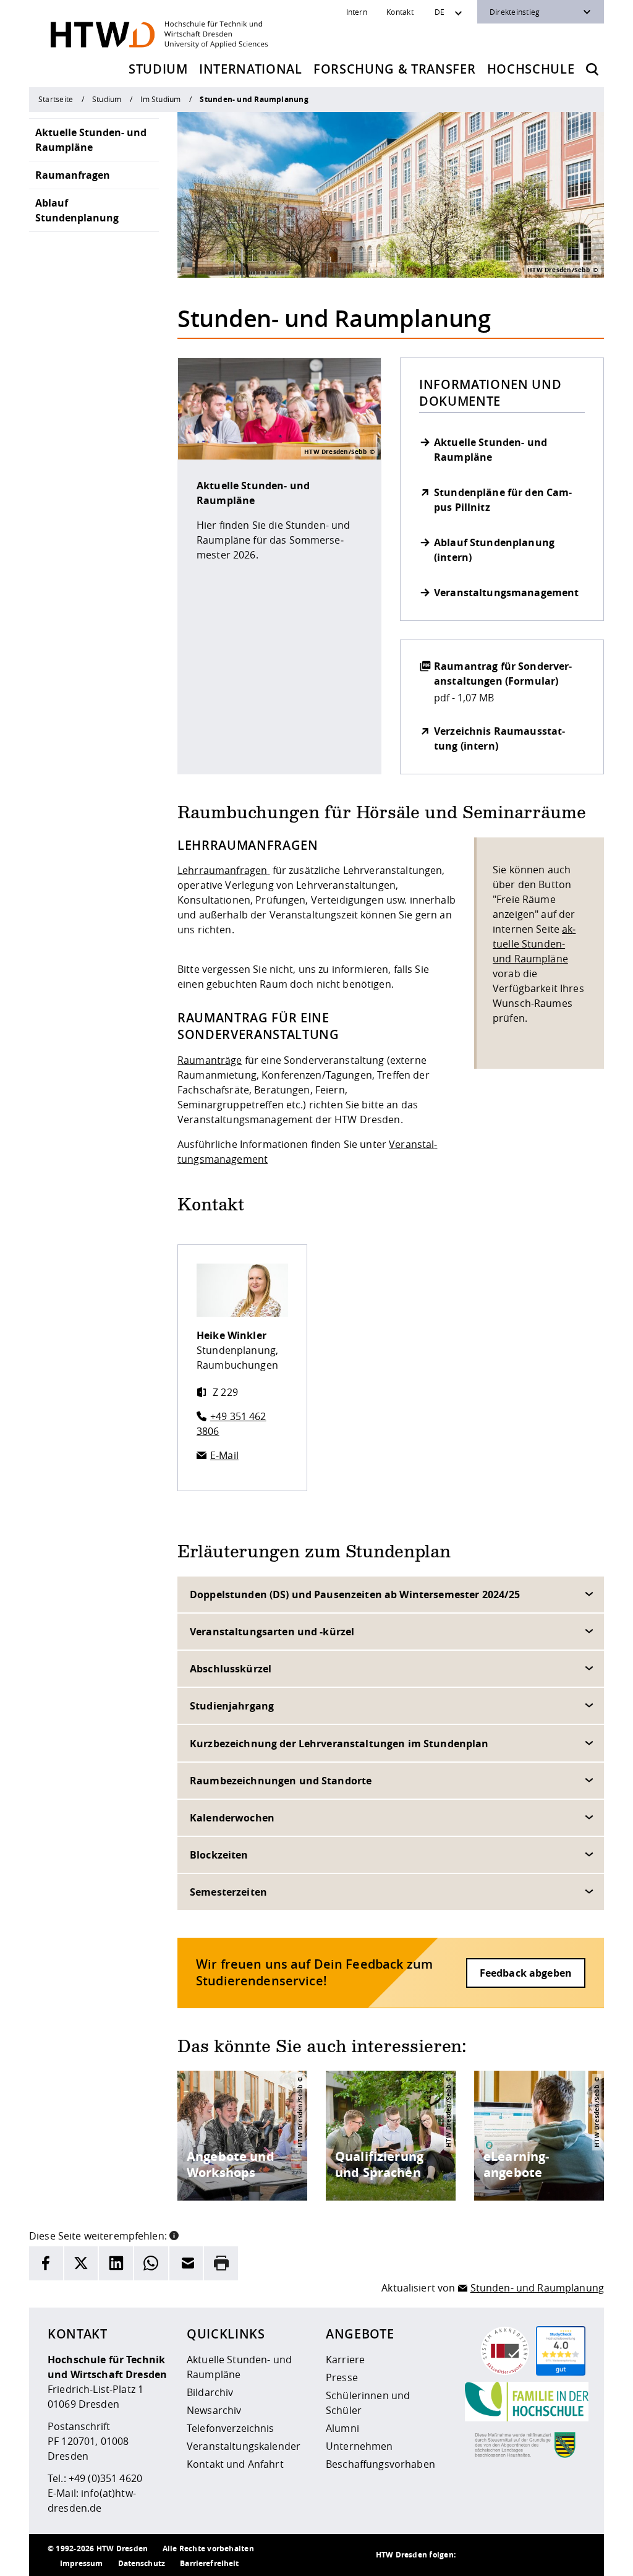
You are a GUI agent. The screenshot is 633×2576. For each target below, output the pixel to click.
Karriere (345, 2360)
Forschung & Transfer (394, 69)
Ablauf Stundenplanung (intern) (494, 550)
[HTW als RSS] (474, 2555)
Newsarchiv (214, 2410)
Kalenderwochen (232, 1818)
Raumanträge (210, 1060)
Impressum (81, 2563)
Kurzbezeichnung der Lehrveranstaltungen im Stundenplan (339, 1744)
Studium (158, 69)
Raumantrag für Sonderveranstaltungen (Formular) (503, 674)
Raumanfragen (73, 175)
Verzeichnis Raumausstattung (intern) (499, 738)
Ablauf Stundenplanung (77, 210)
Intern (357, 12)
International (251, 69)
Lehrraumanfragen (222, 870)
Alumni (342, 2428)
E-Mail (224, 1455)
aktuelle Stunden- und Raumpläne (534, 944)
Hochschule (531, 69)
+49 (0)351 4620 (105, 2478)
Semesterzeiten (228, 1892)
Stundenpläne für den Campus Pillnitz (503, 500)
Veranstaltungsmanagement (506, 593)
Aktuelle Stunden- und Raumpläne (91, 140)
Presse (342, 2377)
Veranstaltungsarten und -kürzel (272, 1632)
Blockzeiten (219, 1855)
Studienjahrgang (232, 1706)
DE (440, 12)
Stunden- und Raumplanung (537, 2288)
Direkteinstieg (515, 12)
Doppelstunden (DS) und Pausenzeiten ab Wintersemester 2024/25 (355, 1594)
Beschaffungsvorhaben (380, 2464)
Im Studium (160, 99)
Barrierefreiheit (209, 2563)
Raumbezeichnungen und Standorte (281, 1781)
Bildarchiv (210, 2392)
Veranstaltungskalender (244, 2446)
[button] (174, 2235)
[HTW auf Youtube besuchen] (573, 2555)
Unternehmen (359, 2446)
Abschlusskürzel (231, 1669)
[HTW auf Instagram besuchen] (499, 2555)
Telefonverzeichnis (231, 2428)
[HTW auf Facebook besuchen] (548, 2555)
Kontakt (400, 12)
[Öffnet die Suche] (592, 69)
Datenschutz (142, 2563)
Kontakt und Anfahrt (235, 2464)
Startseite (56, 99)
